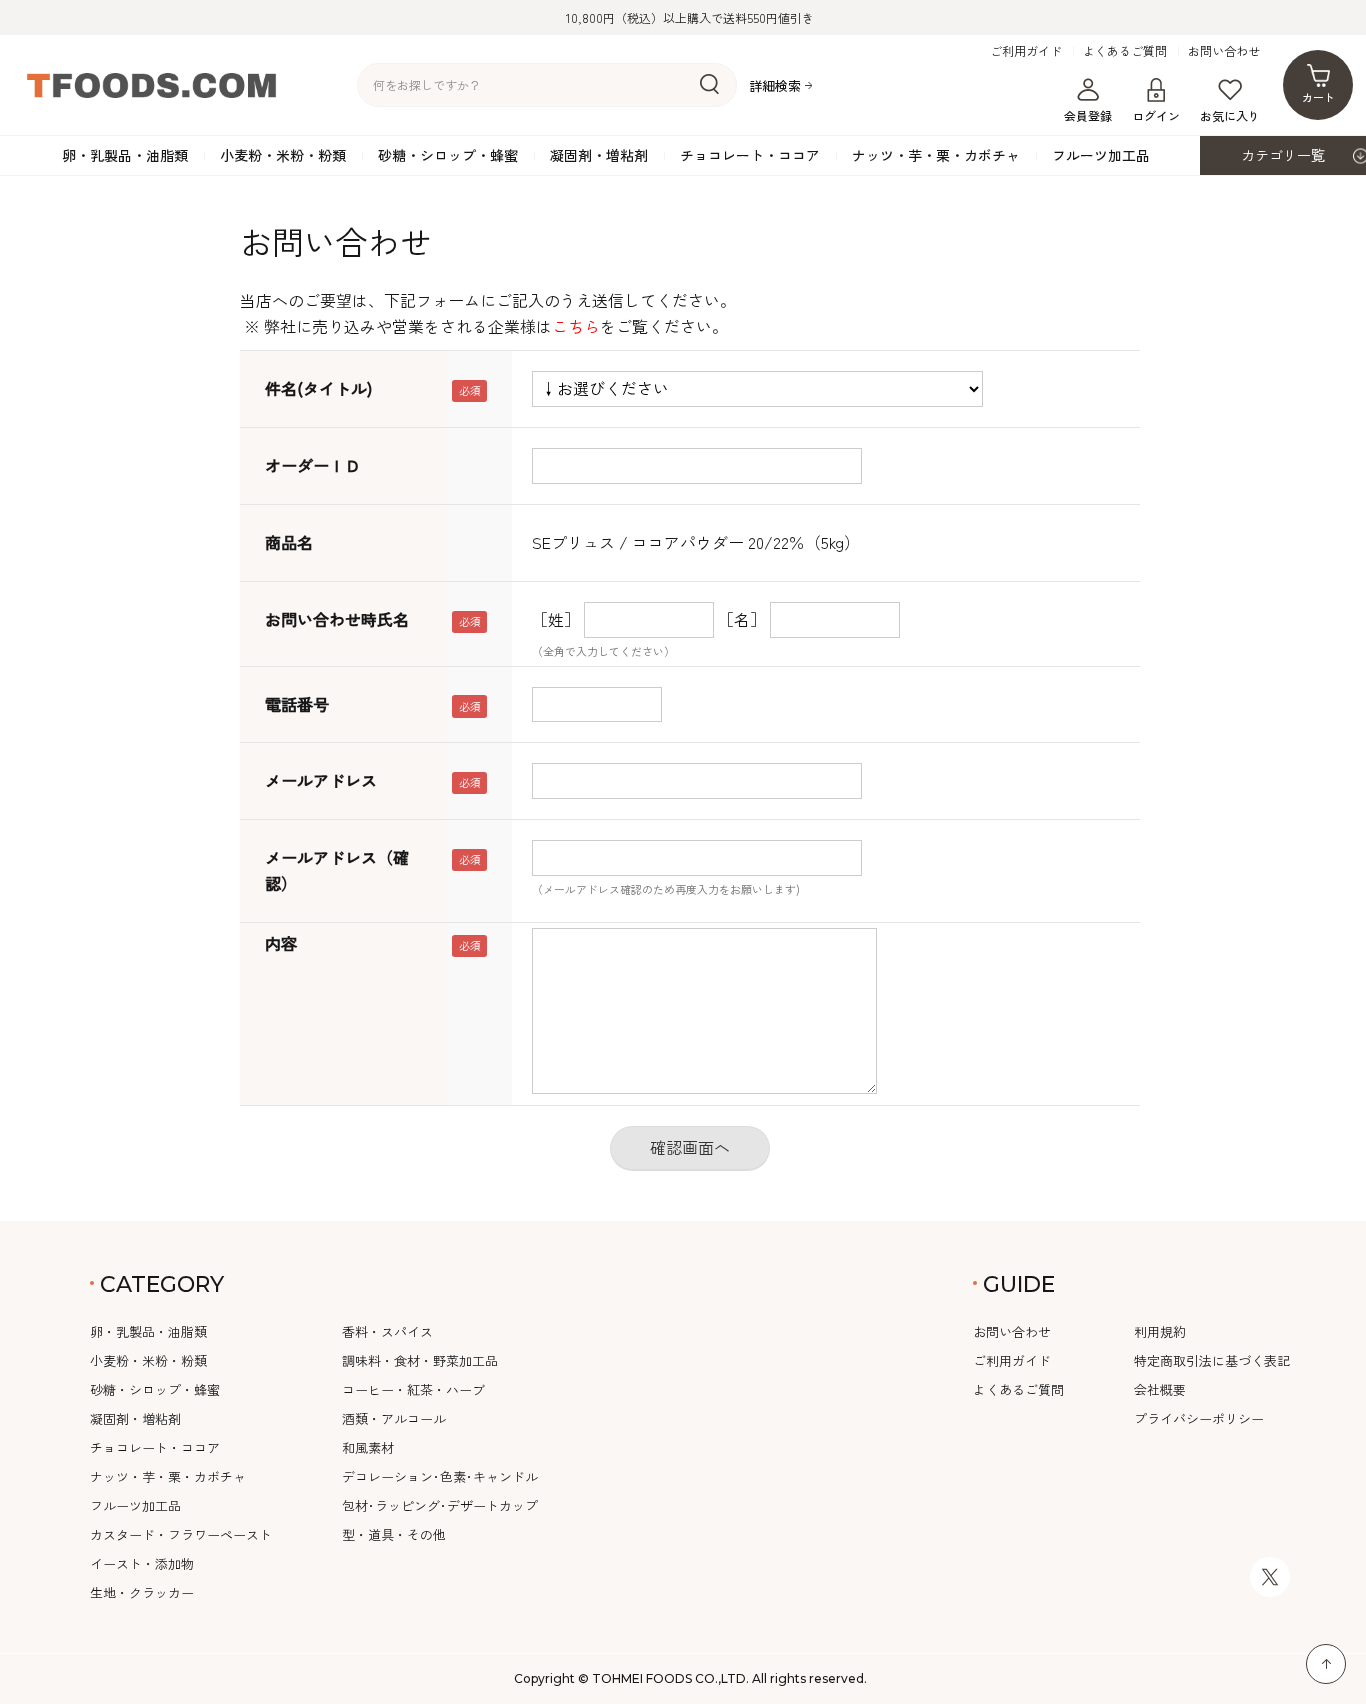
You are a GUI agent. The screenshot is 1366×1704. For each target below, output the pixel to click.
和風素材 (368, 1447)
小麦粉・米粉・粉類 (283, 155)
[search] (709, 85)
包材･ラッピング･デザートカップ (440, 1505)
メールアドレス (321, 780)
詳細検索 (775, 85)
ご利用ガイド (1026, 51)
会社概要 (1160, 1389)
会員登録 (1088, 115)
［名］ (742, 619)
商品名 (289, 542)
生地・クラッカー (142, 1592)
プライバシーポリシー (1199, 1418)
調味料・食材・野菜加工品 (420, 1360)
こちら (576, 326)
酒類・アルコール (394, 1418)
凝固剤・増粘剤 (599, 155)
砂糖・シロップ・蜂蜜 (448, 155)
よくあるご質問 (1125, 51)
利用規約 (1160, 1331)
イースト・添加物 (142, 1563)
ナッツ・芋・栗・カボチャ (936, 155)
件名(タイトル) (318, 388)
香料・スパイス (387, 1331)
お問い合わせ (1224, 51)
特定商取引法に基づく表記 (1212, 1360)
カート (1318, 97)
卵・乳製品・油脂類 (125, 155)
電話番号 (297, 704)
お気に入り (1230, 115)
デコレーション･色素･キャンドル (440, 1476)
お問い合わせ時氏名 (337, 619)
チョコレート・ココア (750, 155)
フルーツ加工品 (1101, 155)
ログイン (1156, 115)
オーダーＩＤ (313, 465)
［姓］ (556, 619)
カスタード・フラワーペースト (181, 1534)
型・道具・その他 (394, 1534)
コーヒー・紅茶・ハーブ (413, 1389)
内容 (281, 943)
